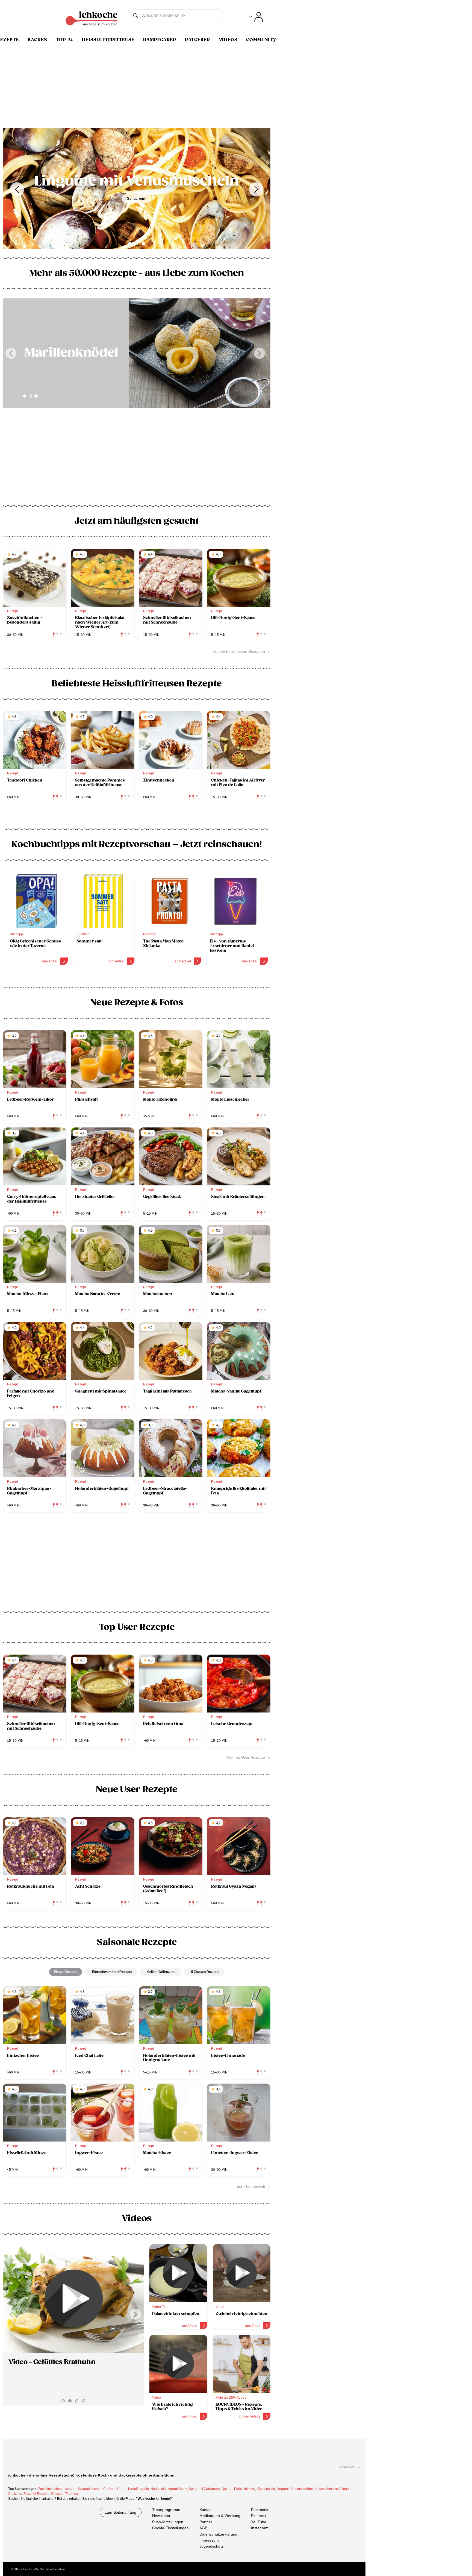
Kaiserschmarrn (326, 2489)
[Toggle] (256, 17)
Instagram (260, 2528)
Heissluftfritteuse (108, 40)
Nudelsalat (159, 2489)
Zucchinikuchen (50, 2489)
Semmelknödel (302, 2489)
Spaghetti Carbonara (204, 2489)
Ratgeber (197, 40)
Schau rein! (137, 199)
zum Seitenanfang (121, 2512)
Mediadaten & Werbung (220, 2516)
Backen (37, 40)
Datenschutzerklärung (218, 2534)
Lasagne (70, 2489)
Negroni (283, 2489)
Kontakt (206, 2510)
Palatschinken (245, 2489)
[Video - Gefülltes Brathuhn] (73, 2299)
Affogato (345, 2489)
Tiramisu (71, 2494)
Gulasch (57, 2494)
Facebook (260, 2510)
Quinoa (227, 2489)
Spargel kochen (90, 2489)
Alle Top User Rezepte (246, 1757)
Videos (228, 40)
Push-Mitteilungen (168, 2522)
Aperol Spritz (178, 2489)
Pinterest (259, 2516)
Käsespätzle (266, 2489)
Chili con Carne (115, 2489)
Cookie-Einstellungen (170, 2528)
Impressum (209, 2540)
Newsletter (161, 2516)
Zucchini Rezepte (36, 2494)
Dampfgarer (160, 40)
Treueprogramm (166, 2510)
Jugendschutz (211, 2546)
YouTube (259, 2522)
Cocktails (15, 2494)
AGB (203, 2528)
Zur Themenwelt (251, 2186)
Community (261, 40)
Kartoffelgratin (138, 2489)
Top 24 (64, 40)
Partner (206, 2522)
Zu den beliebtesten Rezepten (239, 651)
